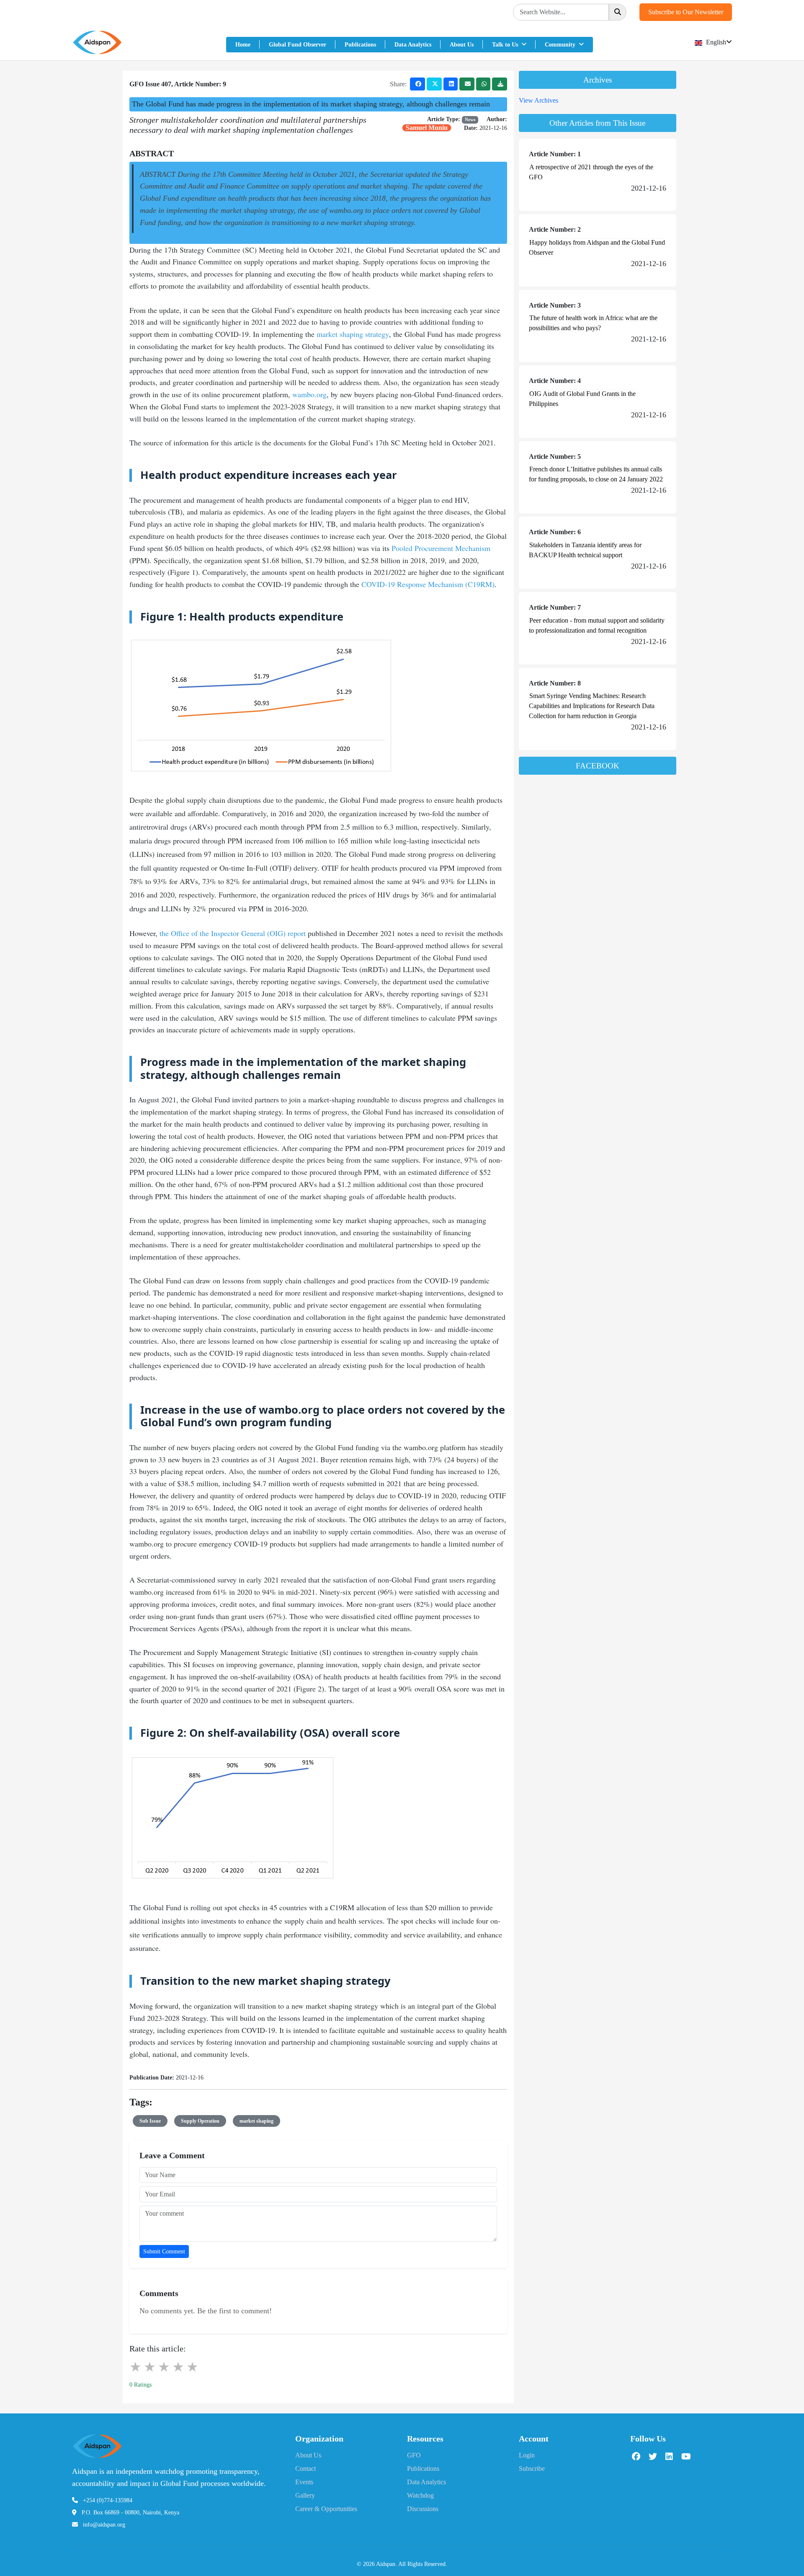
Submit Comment (164, 2251)
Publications (360, 45)
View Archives (539, 100)
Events (304, 2482)
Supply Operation (200, 2121)
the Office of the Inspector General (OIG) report (233, 933)
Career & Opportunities (326, 2509)
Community (561, 45)
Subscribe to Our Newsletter (686, 12)
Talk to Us (506, 45)
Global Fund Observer (298, 45)
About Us (462, 45)
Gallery (305, 2495)
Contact (305, 2469)
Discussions (423, 2509)
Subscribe (532, 2469)
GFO (414, 2455)
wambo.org (309, 394)
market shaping (256, 2121)
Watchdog (420, 2495)
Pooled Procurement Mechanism (441, 548)
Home (243, 45)
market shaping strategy (353, 334)
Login (527, 2455)
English (715, 42)
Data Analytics (413, 45)
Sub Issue (150, 2121)
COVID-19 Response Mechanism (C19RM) (428, 584)
